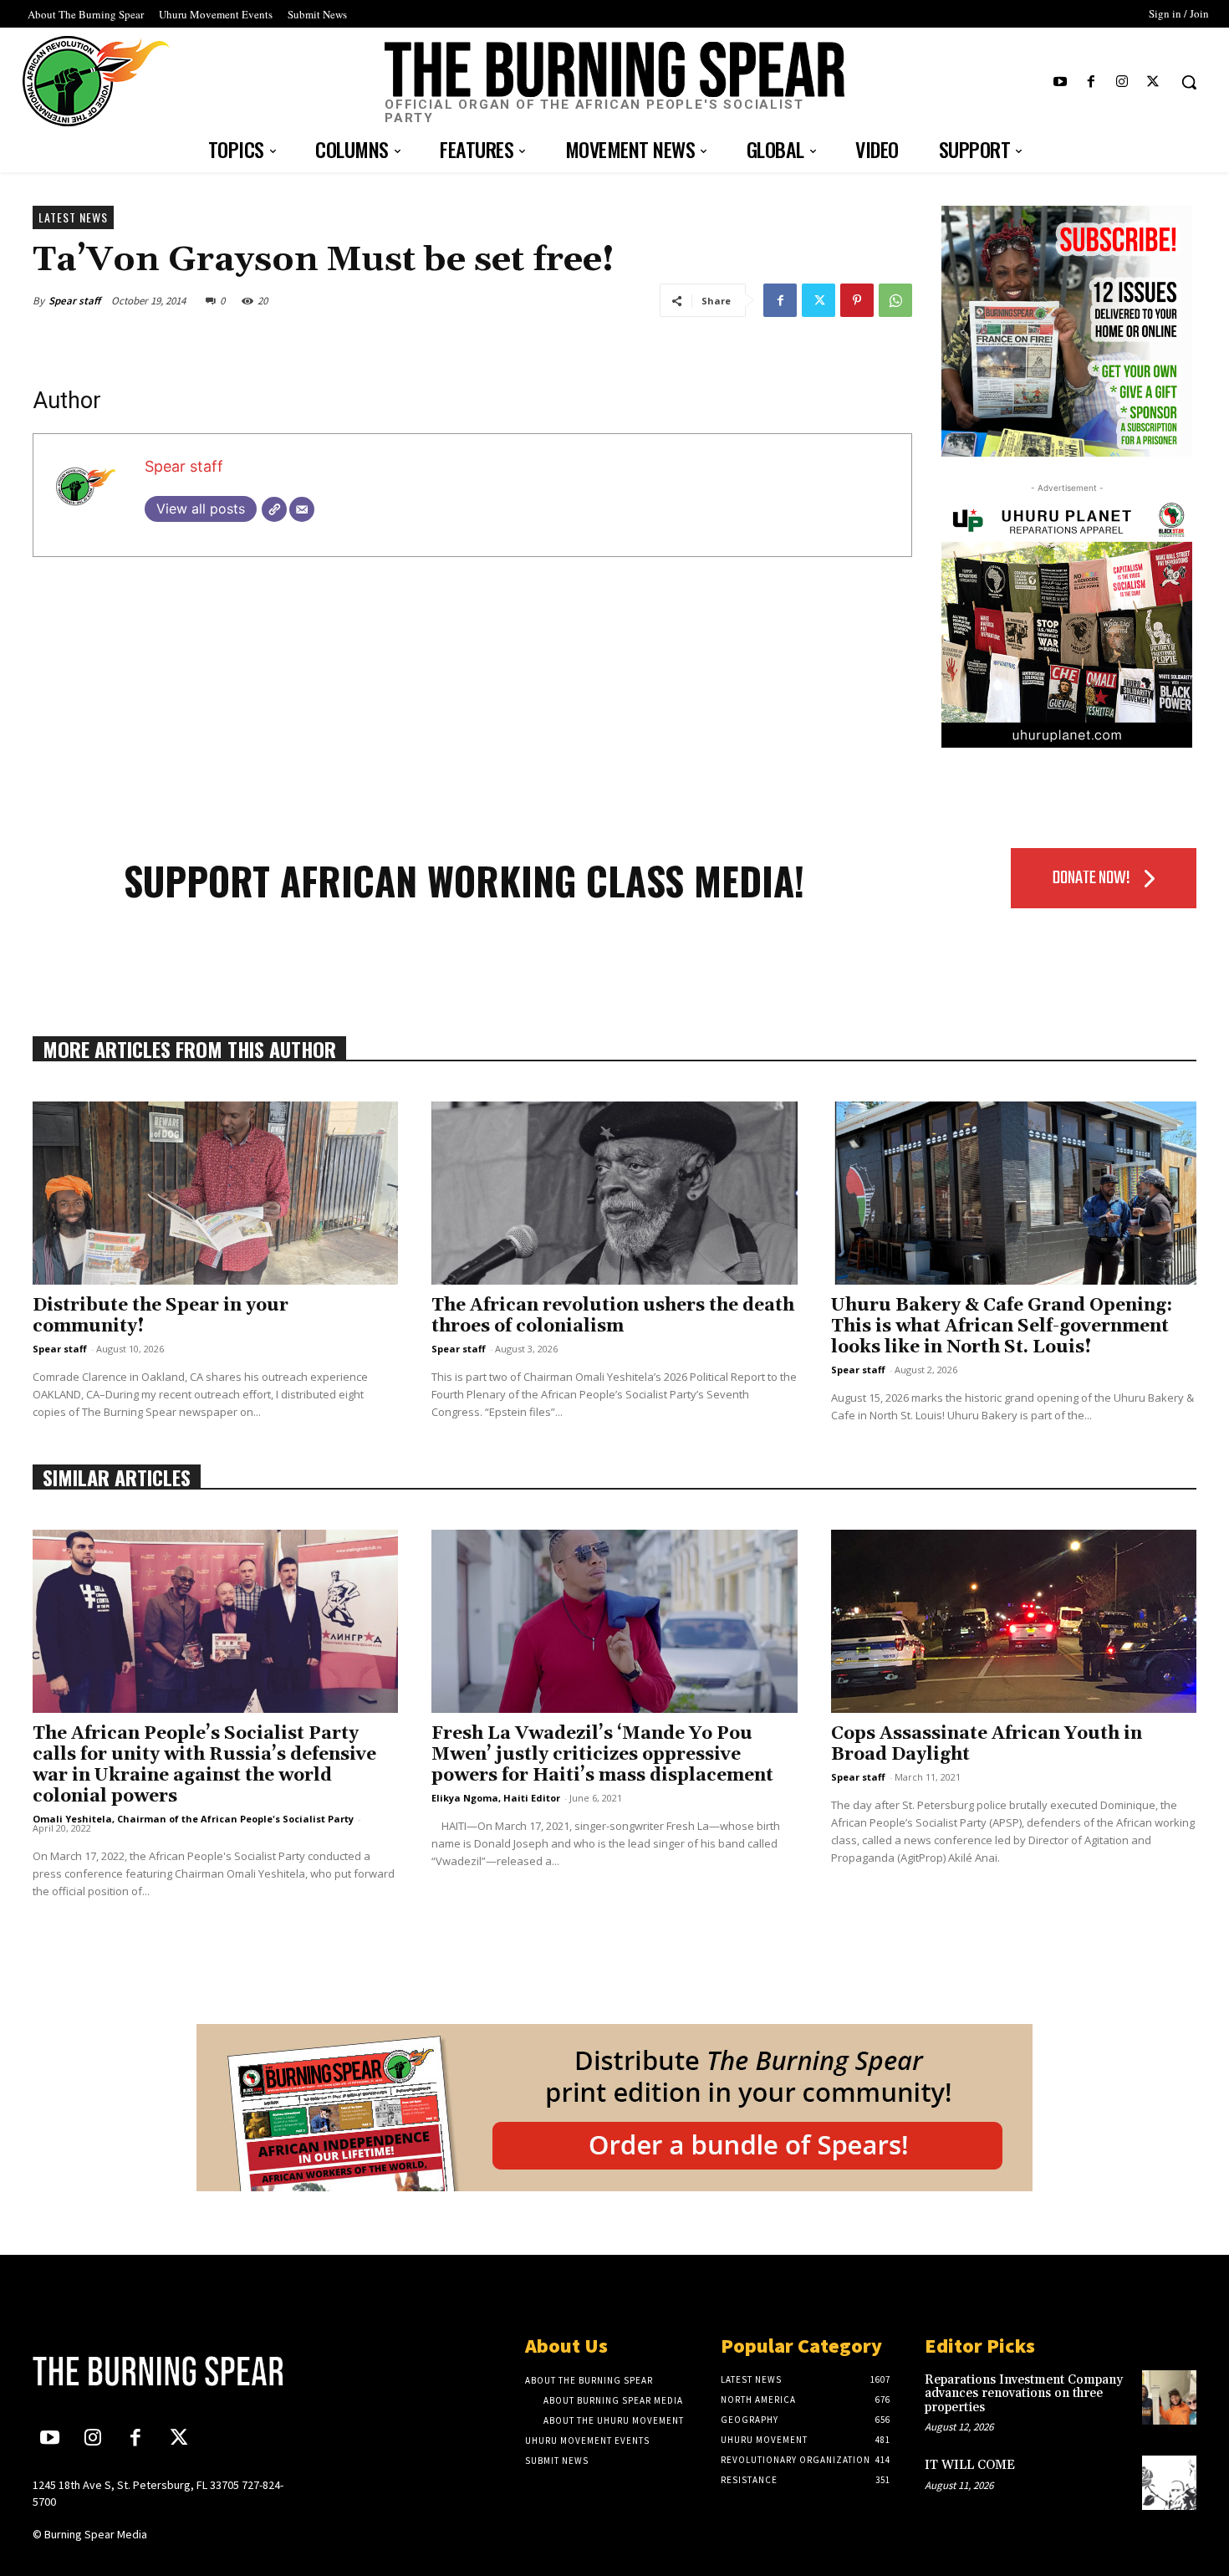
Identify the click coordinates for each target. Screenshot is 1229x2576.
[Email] (302, 509)
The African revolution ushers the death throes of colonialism (613, 1316)
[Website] (274, 509)
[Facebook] (1091, 82)
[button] (1189, 82)
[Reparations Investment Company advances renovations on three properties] (1169, 2397)
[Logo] (169, 2371)
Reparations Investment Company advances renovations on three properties (1024, 2394)
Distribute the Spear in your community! (161, 1316)
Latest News (73, 217)
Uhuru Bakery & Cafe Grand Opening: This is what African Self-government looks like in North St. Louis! (1002, 1326)
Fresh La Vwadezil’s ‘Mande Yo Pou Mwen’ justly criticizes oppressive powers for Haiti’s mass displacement (602, 1755)
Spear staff (74, 301)
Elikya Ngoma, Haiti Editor (496, 1798)
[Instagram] (1122, 82)
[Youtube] (1060, 82)
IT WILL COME (970, 2465)
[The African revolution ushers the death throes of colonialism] (614, 1193)
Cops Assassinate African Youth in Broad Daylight (987, 1744)
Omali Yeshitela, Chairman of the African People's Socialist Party (193, 1819)
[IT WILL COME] (1169, 2483)
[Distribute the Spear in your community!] (215, 1193)
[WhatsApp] (895, 300)
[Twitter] (1153, 82)
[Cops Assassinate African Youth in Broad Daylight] (1014, 1621)
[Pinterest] (857, 300)
